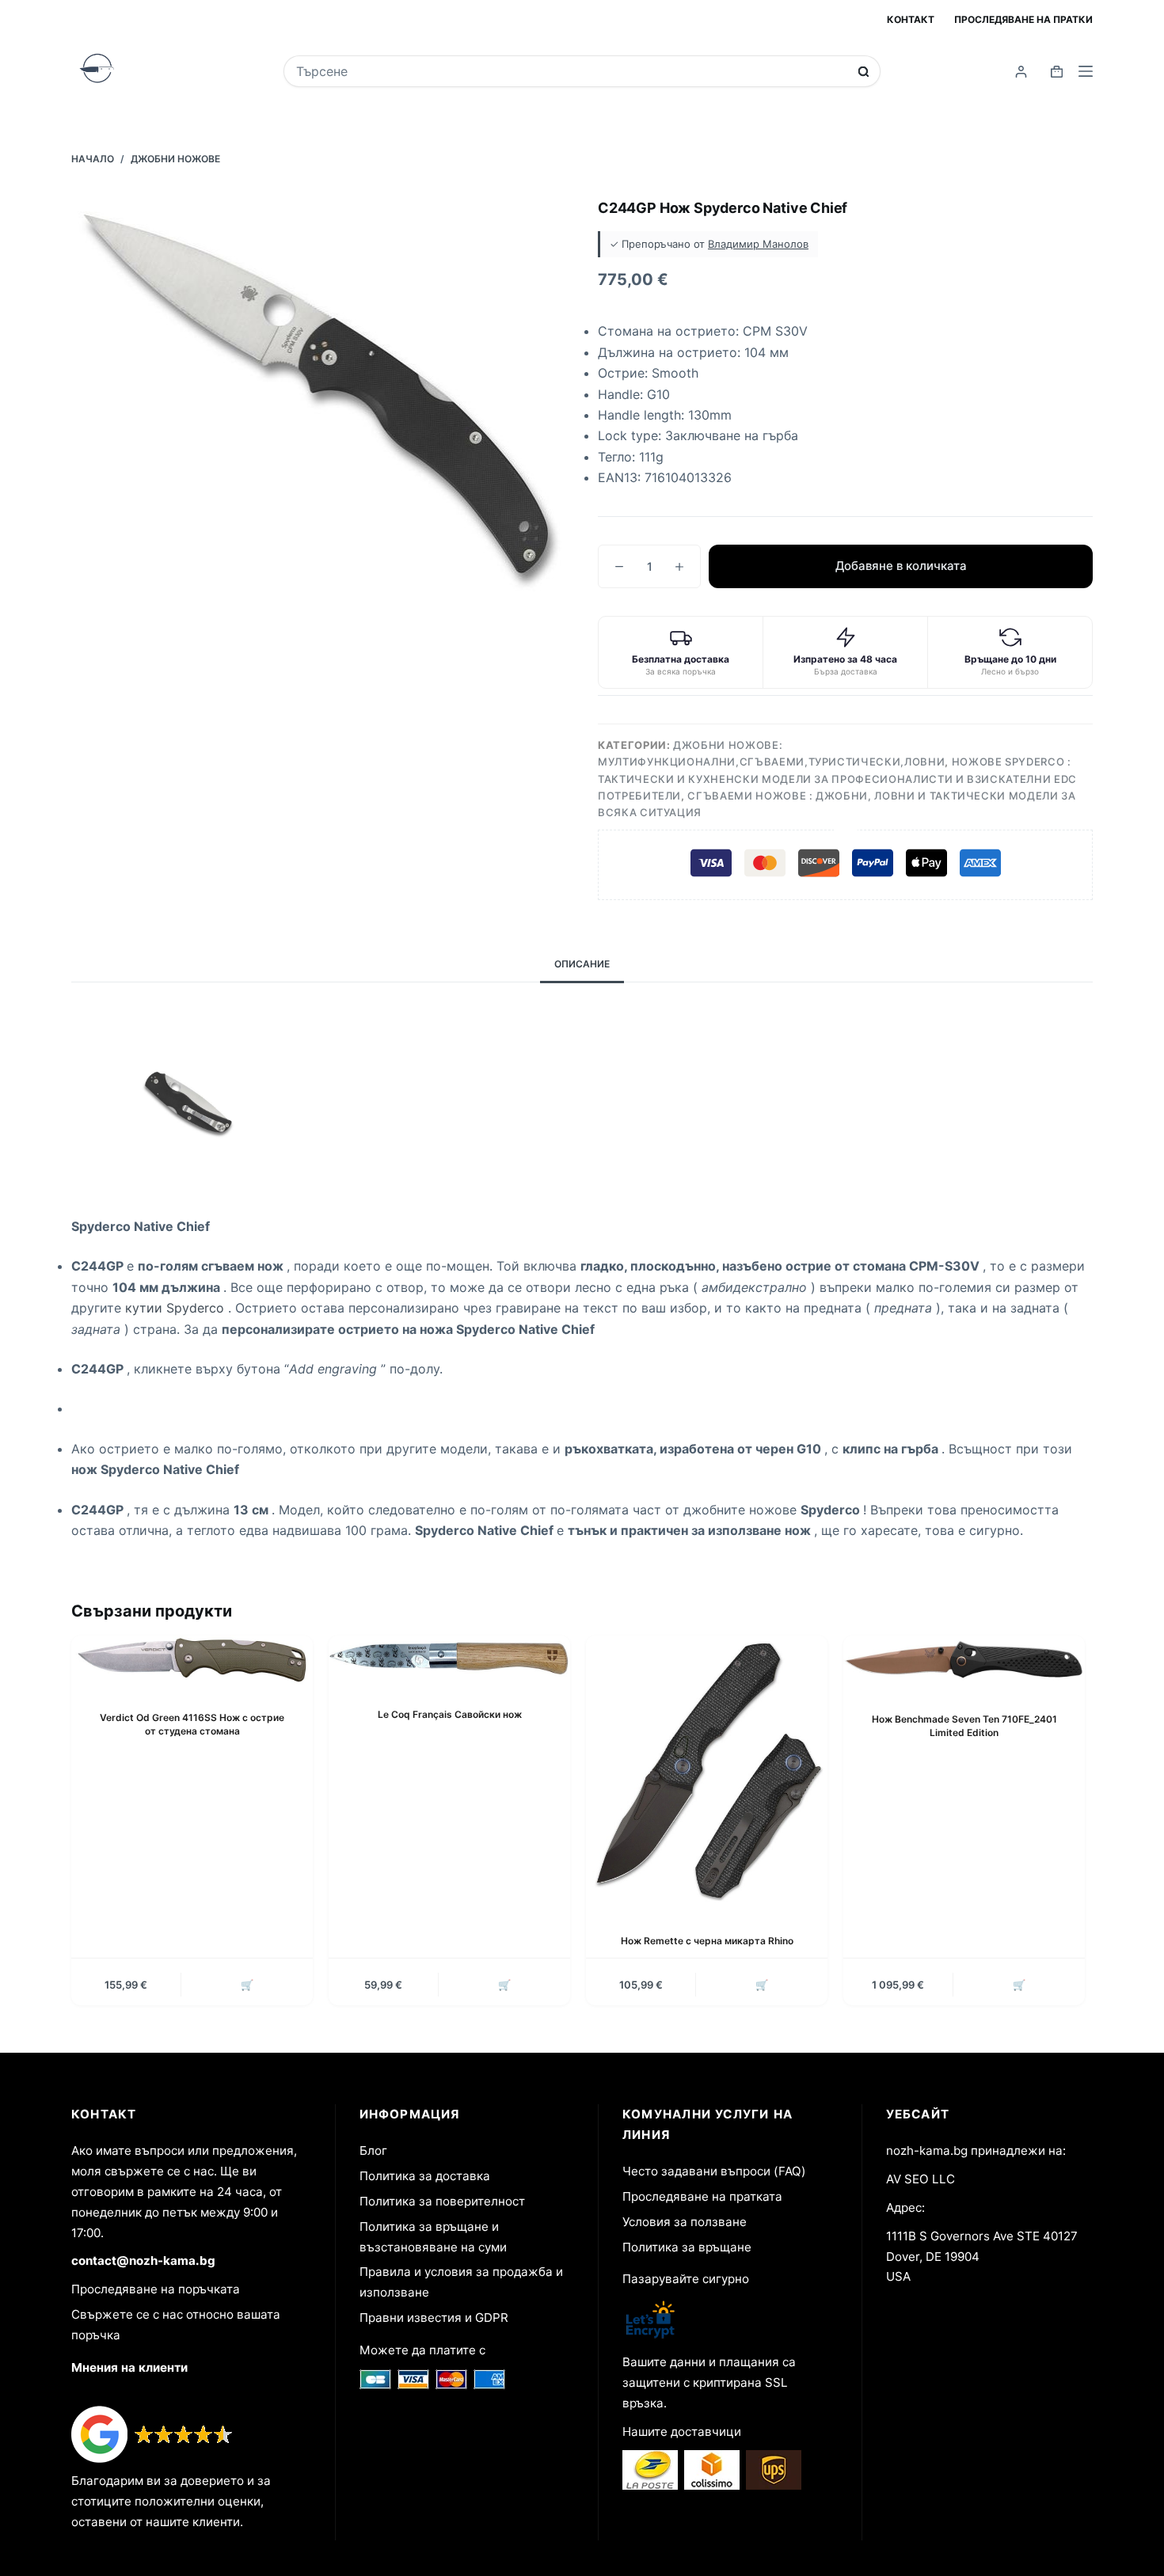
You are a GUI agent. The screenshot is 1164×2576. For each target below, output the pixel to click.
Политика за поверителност (442, 2201)
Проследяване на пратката (702, 2196)
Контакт (911, 19)
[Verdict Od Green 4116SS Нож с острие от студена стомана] (192, 1660)
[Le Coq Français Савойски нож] (449, 1659)
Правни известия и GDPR (434, 2318)
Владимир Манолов (758, 244)
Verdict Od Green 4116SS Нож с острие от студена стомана (192, 1724)
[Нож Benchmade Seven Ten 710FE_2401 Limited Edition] (964, 1661)
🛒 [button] (247, 1985)
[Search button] (863, 72)
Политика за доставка (425, 2176)
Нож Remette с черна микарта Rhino (707, 1941)
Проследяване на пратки (1023, 19)
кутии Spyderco (177, 1308)
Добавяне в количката (901, 566)
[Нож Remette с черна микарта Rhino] (707, 1772)
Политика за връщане (687, 2247)
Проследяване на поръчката (156, 2289)
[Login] (1021, 72)
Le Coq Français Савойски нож (450, 1714)
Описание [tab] (582, 964)
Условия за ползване (685, 2222)
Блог (373, 2150)
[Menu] (1086, 71)
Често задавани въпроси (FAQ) (714, 2171)
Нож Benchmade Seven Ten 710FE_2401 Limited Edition (964, 1726)
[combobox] (571, 71)
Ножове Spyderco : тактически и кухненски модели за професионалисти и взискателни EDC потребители (837, 779)
